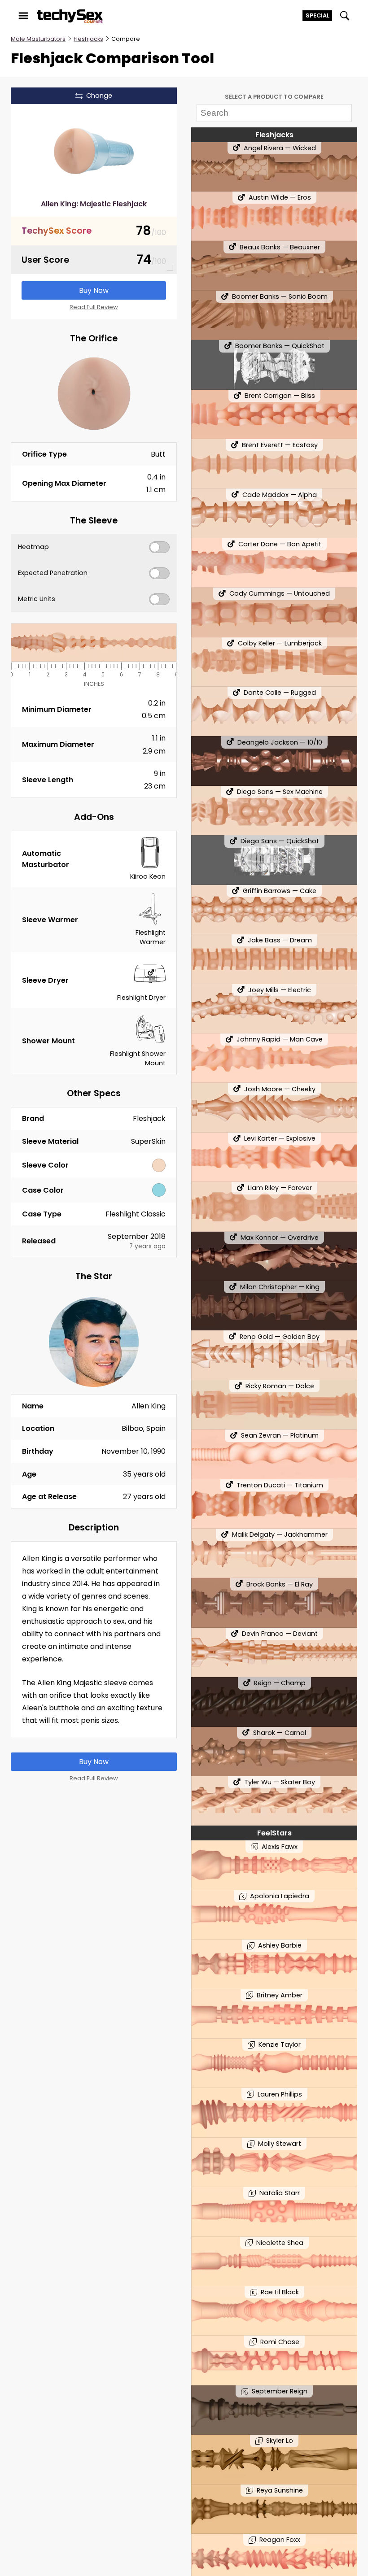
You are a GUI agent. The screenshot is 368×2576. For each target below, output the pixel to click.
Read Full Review (94, 307)
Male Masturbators (38, 39)
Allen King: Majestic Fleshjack (94, 204)
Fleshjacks (88, 39)
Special (318, 15)
